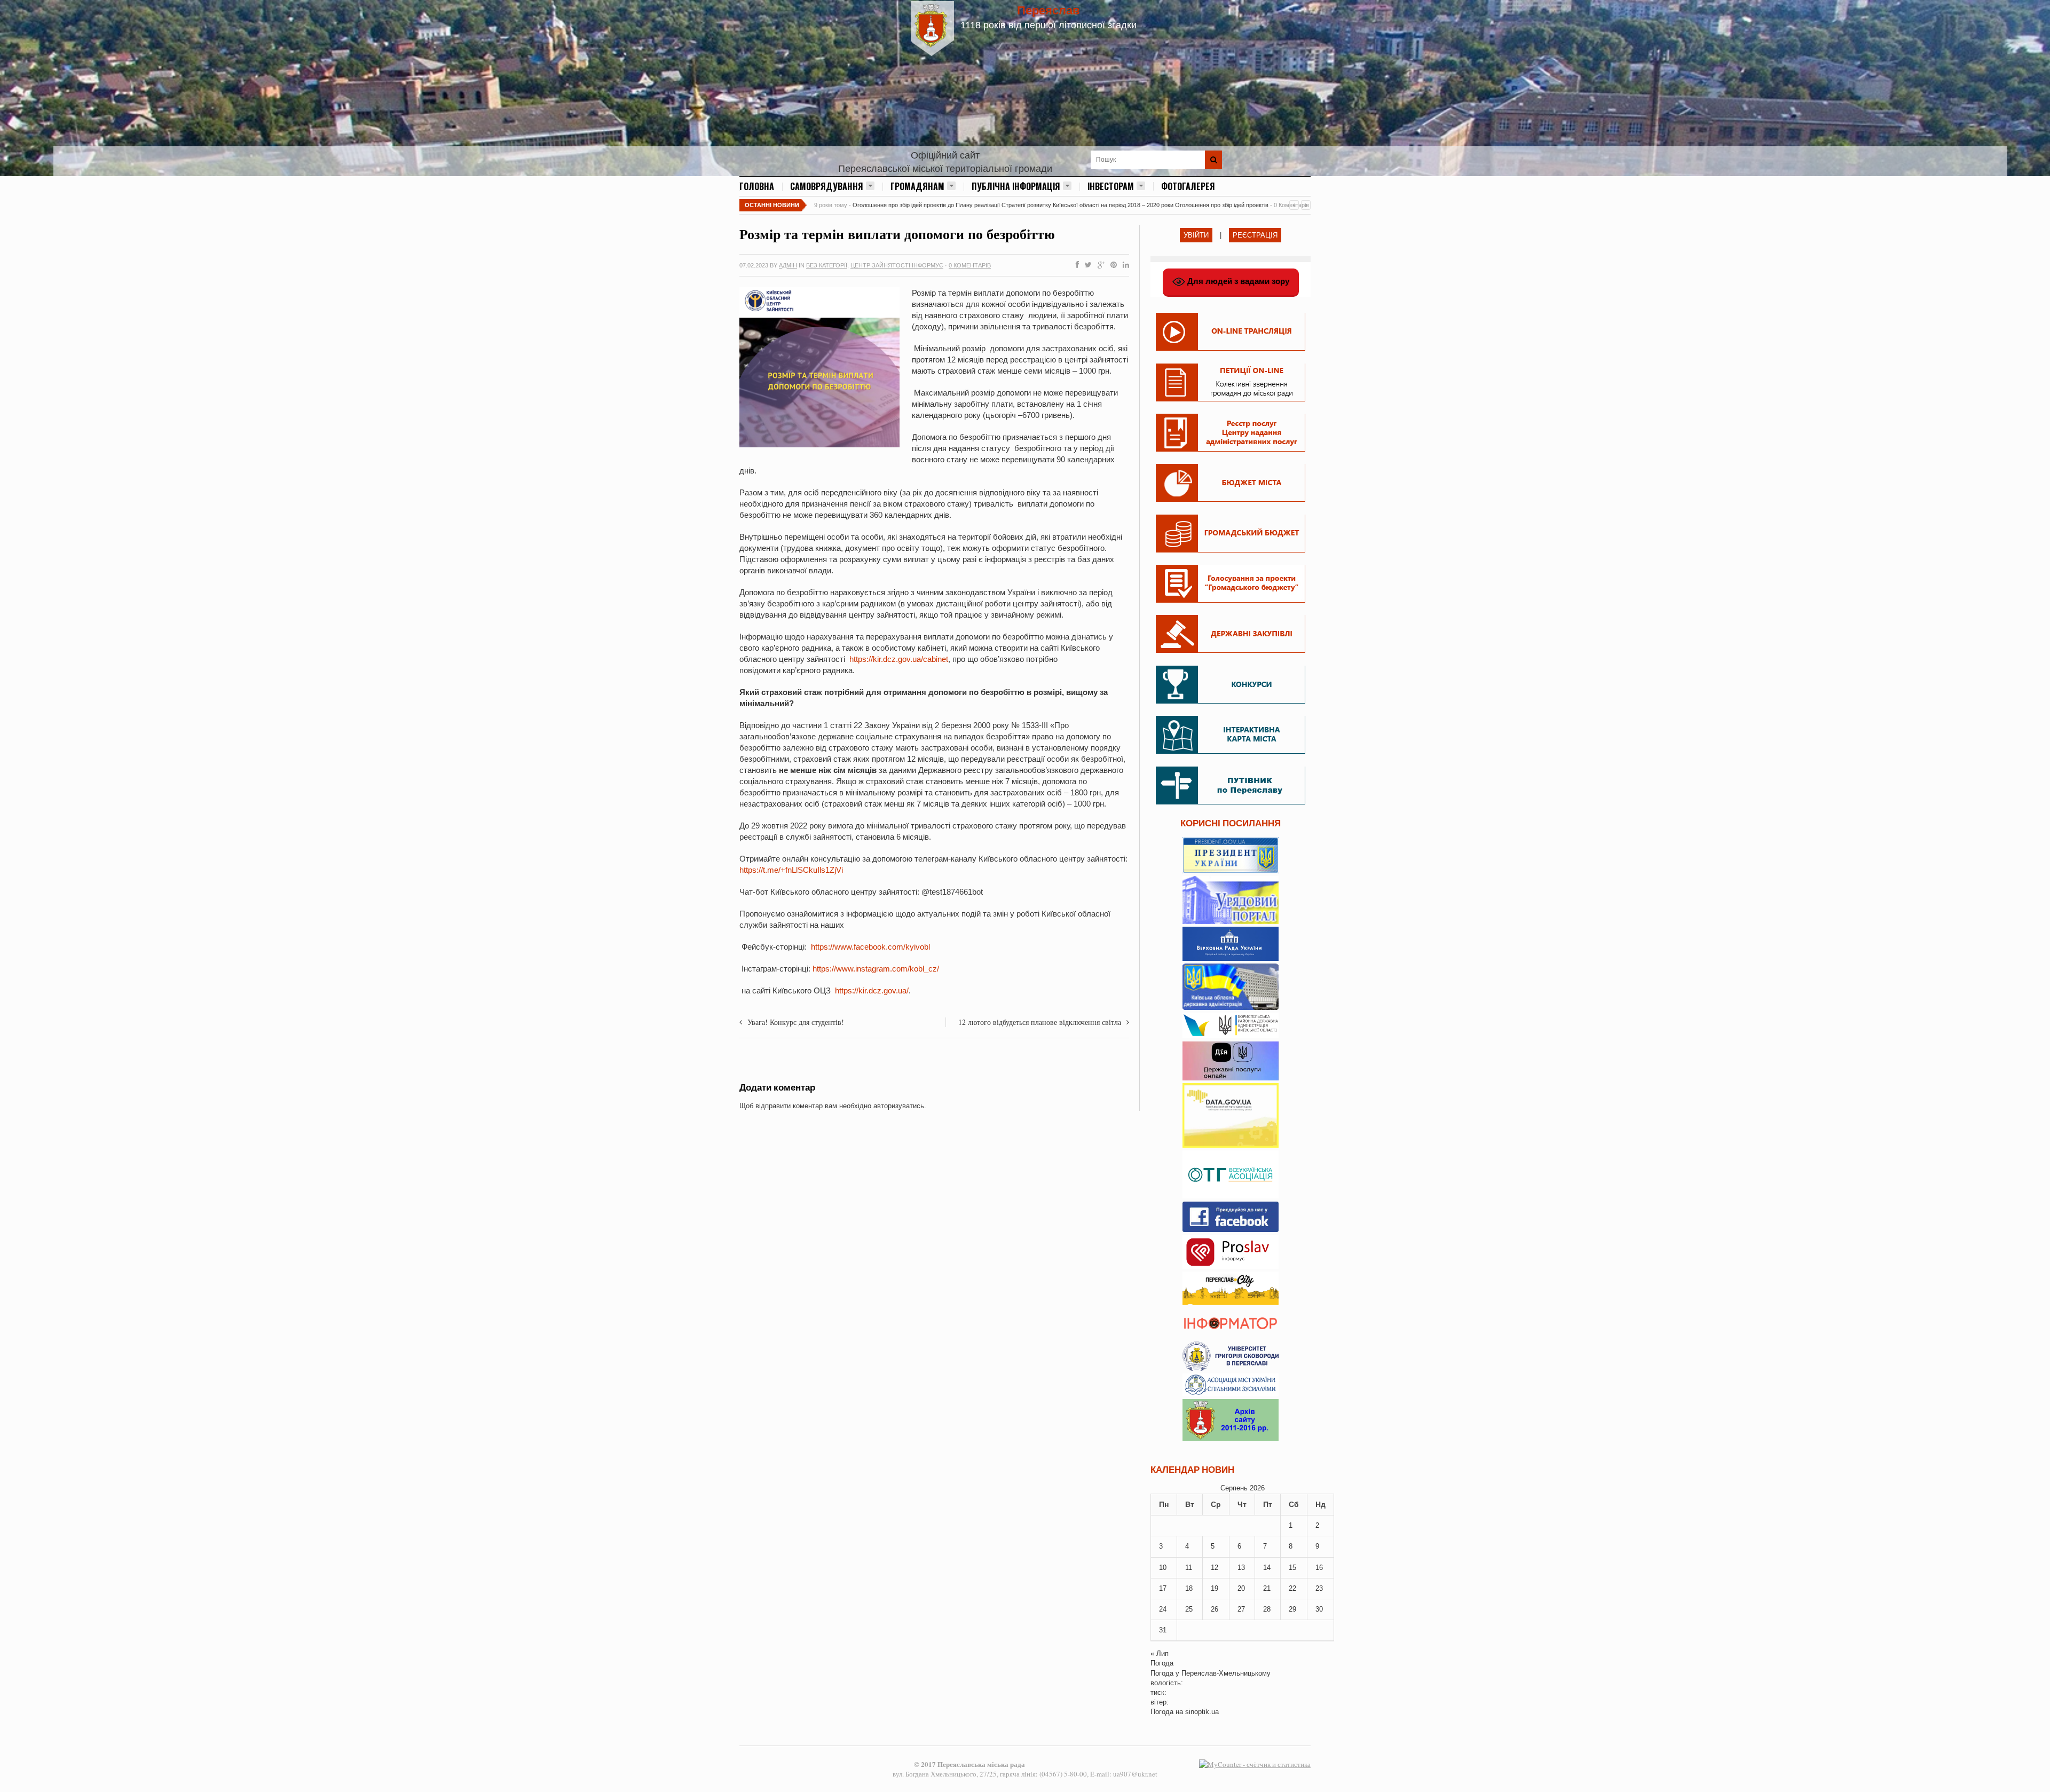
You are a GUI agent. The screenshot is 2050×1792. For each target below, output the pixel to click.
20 (1241, 1588)
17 (1163, 1588)
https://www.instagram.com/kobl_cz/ (876, 969)
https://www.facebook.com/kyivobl (870, 947)
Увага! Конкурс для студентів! (796, 1022)
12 (1215, 1568)
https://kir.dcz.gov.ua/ (872, 990)
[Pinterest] (1111, 265)
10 (1163, 1568)
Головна (757, 186)
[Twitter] (1086, 265)
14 (1267, 1568)
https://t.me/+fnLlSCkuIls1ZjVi (791, 870)
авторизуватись (899, 1106)
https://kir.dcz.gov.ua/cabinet (899, 659)
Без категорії (827, 265)
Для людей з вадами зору (1237, 281)
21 (1267, 1588)
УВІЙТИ (1196, 235)
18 (1189, 1588)
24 (1163, 1609)
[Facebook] (1075, 265)
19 (1215, 1588)
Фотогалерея (1188, 186)
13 (1241, 1568)
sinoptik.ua (1202, 1712)
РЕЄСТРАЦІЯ (1255, 235)
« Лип (1160, 1653)
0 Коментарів (970, 265)
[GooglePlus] (1099, 265)
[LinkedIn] (1124, 265)
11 (1189, 1568)
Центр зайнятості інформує (897, 265)
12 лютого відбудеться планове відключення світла (1040, 1022)
